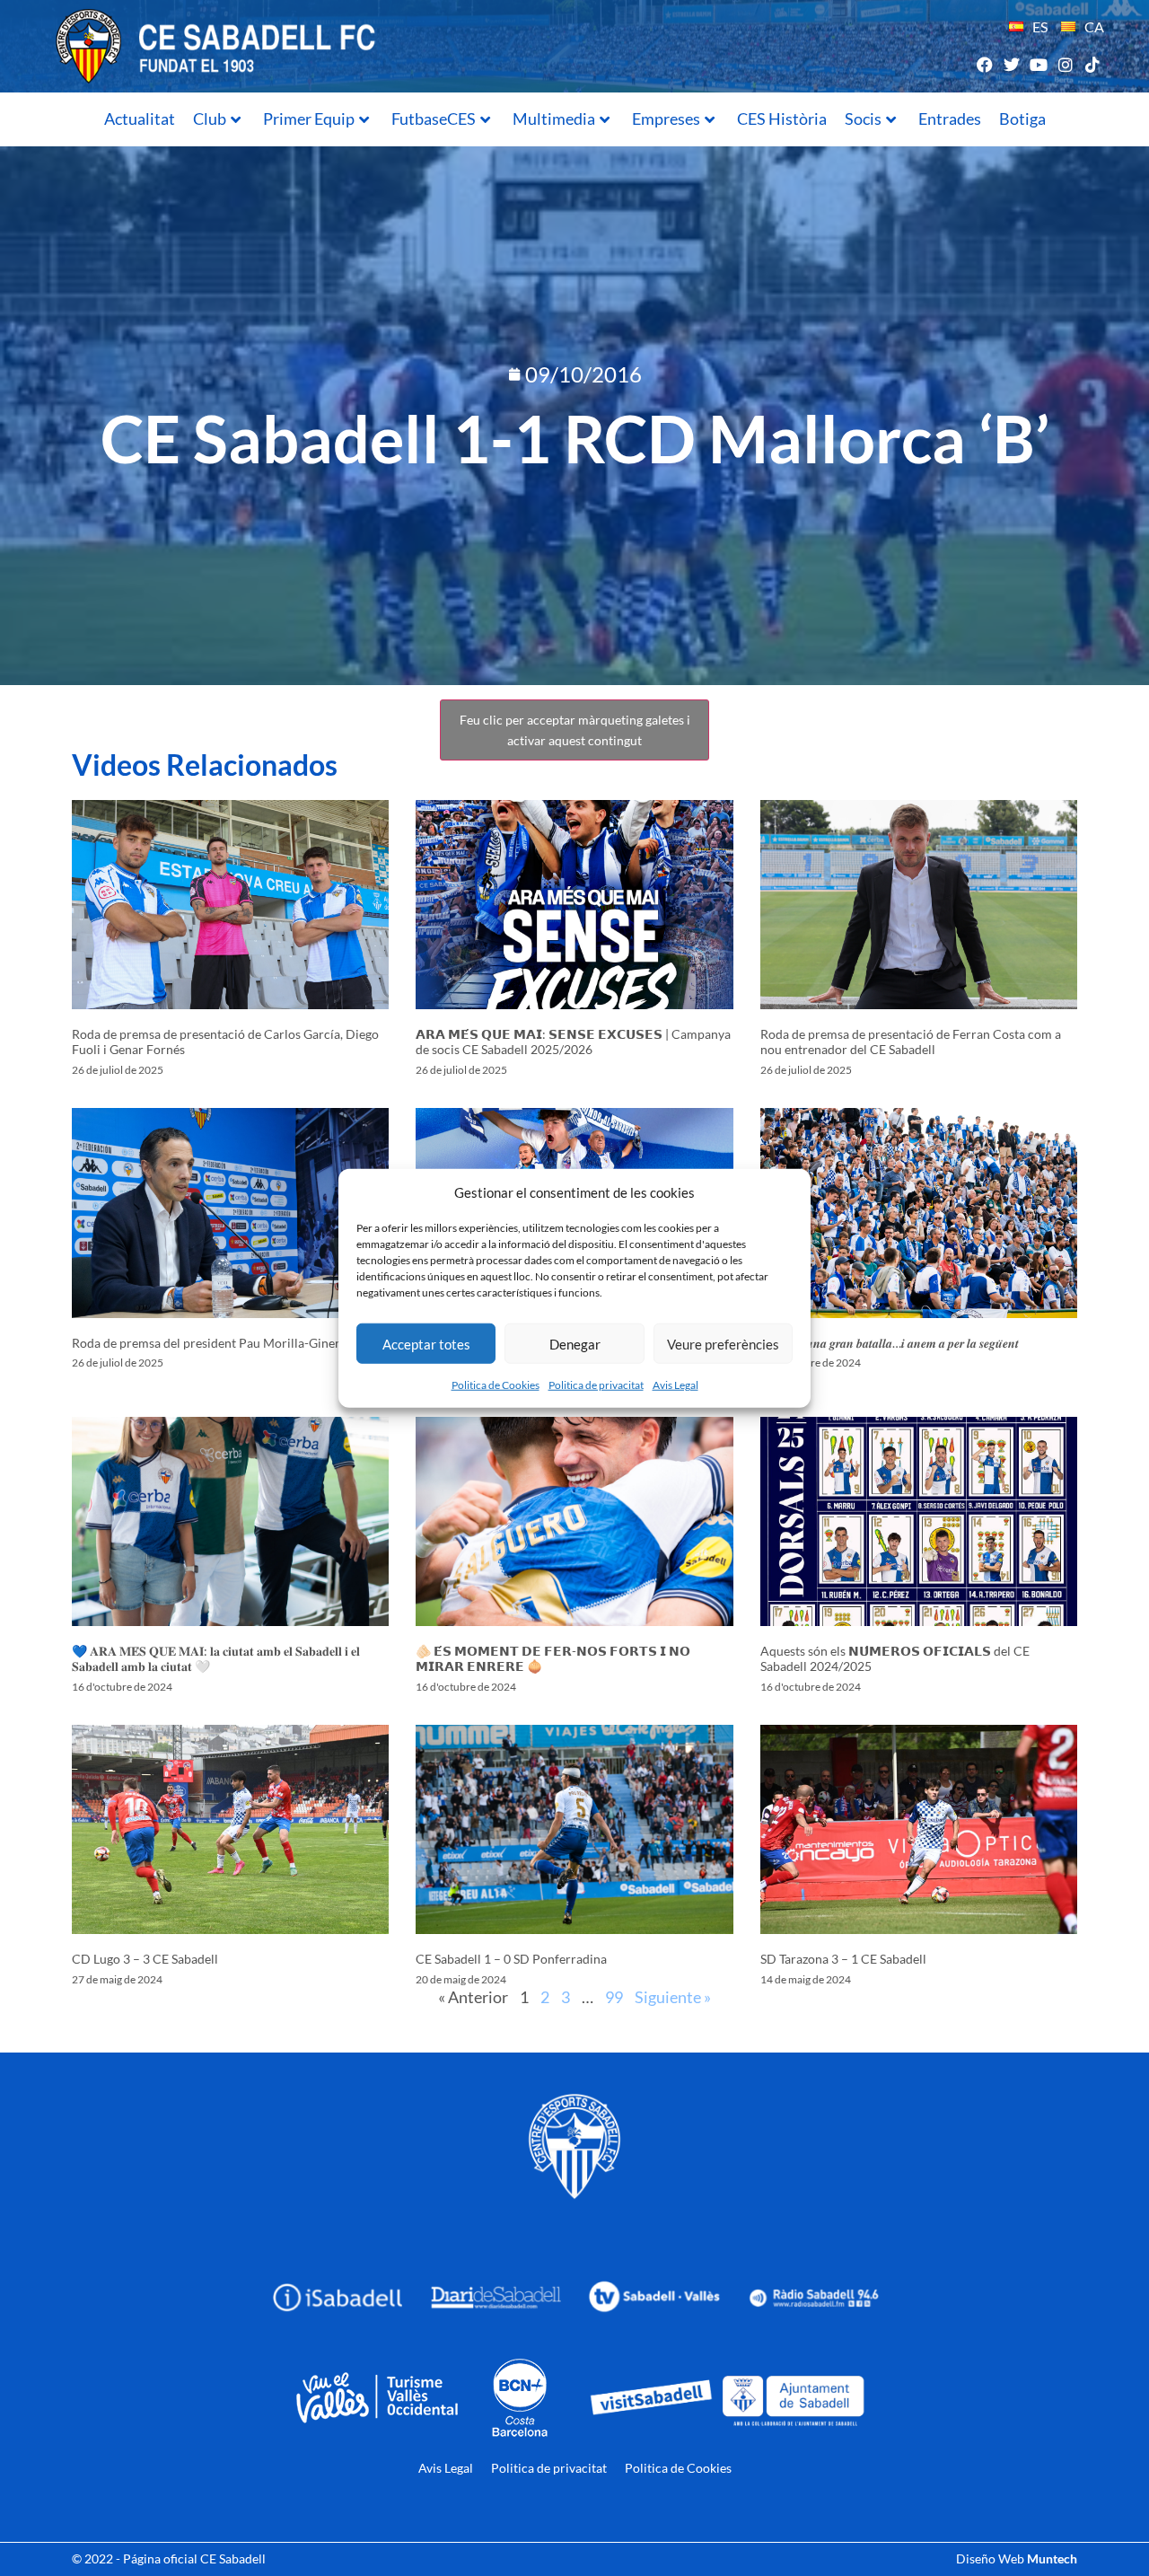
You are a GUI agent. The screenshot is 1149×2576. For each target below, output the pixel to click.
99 (614, 1997)
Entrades (950, 119)
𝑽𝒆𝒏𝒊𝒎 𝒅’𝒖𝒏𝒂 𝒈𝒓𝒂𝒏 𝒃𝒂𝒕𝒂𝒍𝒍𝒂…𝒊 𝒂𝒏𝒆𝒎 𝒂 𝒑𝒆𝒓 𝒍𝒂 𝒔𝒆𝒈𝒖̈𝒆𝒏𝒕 (890, 1343)
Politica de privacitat (596, 1385)
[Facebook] (984, 64)
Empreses (666, 119)
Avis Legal (675, 1385)
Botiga (1022, 119)
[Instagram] (1066, 64)
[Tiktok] (1093, 64)
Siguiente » (673, 1997)
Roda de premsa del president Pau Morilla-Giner (206, 1343)
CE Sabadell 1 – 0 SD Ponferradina (511, 1959)
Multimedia (554, 119)
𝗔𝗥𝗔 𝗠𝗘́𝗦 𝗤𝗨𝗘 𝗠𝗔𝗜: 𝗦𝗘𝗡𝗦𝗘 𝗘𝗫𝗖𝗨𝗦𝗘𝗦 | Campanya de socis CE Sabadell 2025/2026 (573, 1042)
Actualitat (140, 119)
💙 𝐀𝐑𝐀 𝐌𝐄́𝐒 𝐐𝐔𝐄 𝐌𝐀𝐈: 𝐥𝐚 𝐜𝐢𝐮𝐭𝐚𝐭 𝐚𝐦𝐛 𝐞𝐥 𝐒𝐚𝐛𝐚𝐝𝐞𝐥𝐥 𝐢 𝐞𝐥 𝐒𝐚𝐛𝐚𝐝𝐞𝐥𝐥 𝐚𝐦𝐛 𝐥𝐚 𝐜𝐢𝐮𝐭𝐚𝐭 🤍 (216, 1658)
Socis (863, 119)
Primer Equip (309, 119)
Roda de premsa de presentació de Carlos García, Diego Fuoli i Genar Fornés (225, 1042)
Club (210, 119)
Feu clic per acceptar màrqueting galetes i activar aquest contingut (575, 730)
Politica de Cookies (496, 1385)
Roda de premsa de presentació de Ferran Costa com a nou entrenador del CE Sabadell (911, 1042)
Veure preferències (723, 1343)
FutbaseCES (434, 119)
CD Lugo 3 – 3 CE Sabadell (145, 1959)
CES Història (782, 119)
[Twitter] (1011, 64)
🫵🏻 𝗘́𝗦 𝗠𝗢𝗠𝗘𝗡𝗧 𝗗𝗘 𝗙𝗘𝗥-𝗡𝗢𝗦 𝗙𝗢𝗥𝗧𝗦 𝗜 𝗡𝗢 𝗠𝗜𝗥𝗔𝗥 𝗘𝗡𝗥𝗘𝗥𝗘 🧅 (553, 1658)
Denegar (575, 1343)
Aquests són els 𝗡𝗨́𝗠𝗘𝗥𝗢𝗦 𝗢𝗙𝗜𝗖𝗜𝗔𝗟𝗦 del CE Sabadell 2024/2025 (895, 1658)
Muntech (1052, 2558)
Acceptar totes (426, 1343)
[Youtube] (1038, 64)
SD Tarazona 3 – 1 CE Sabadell (843, 1959)
